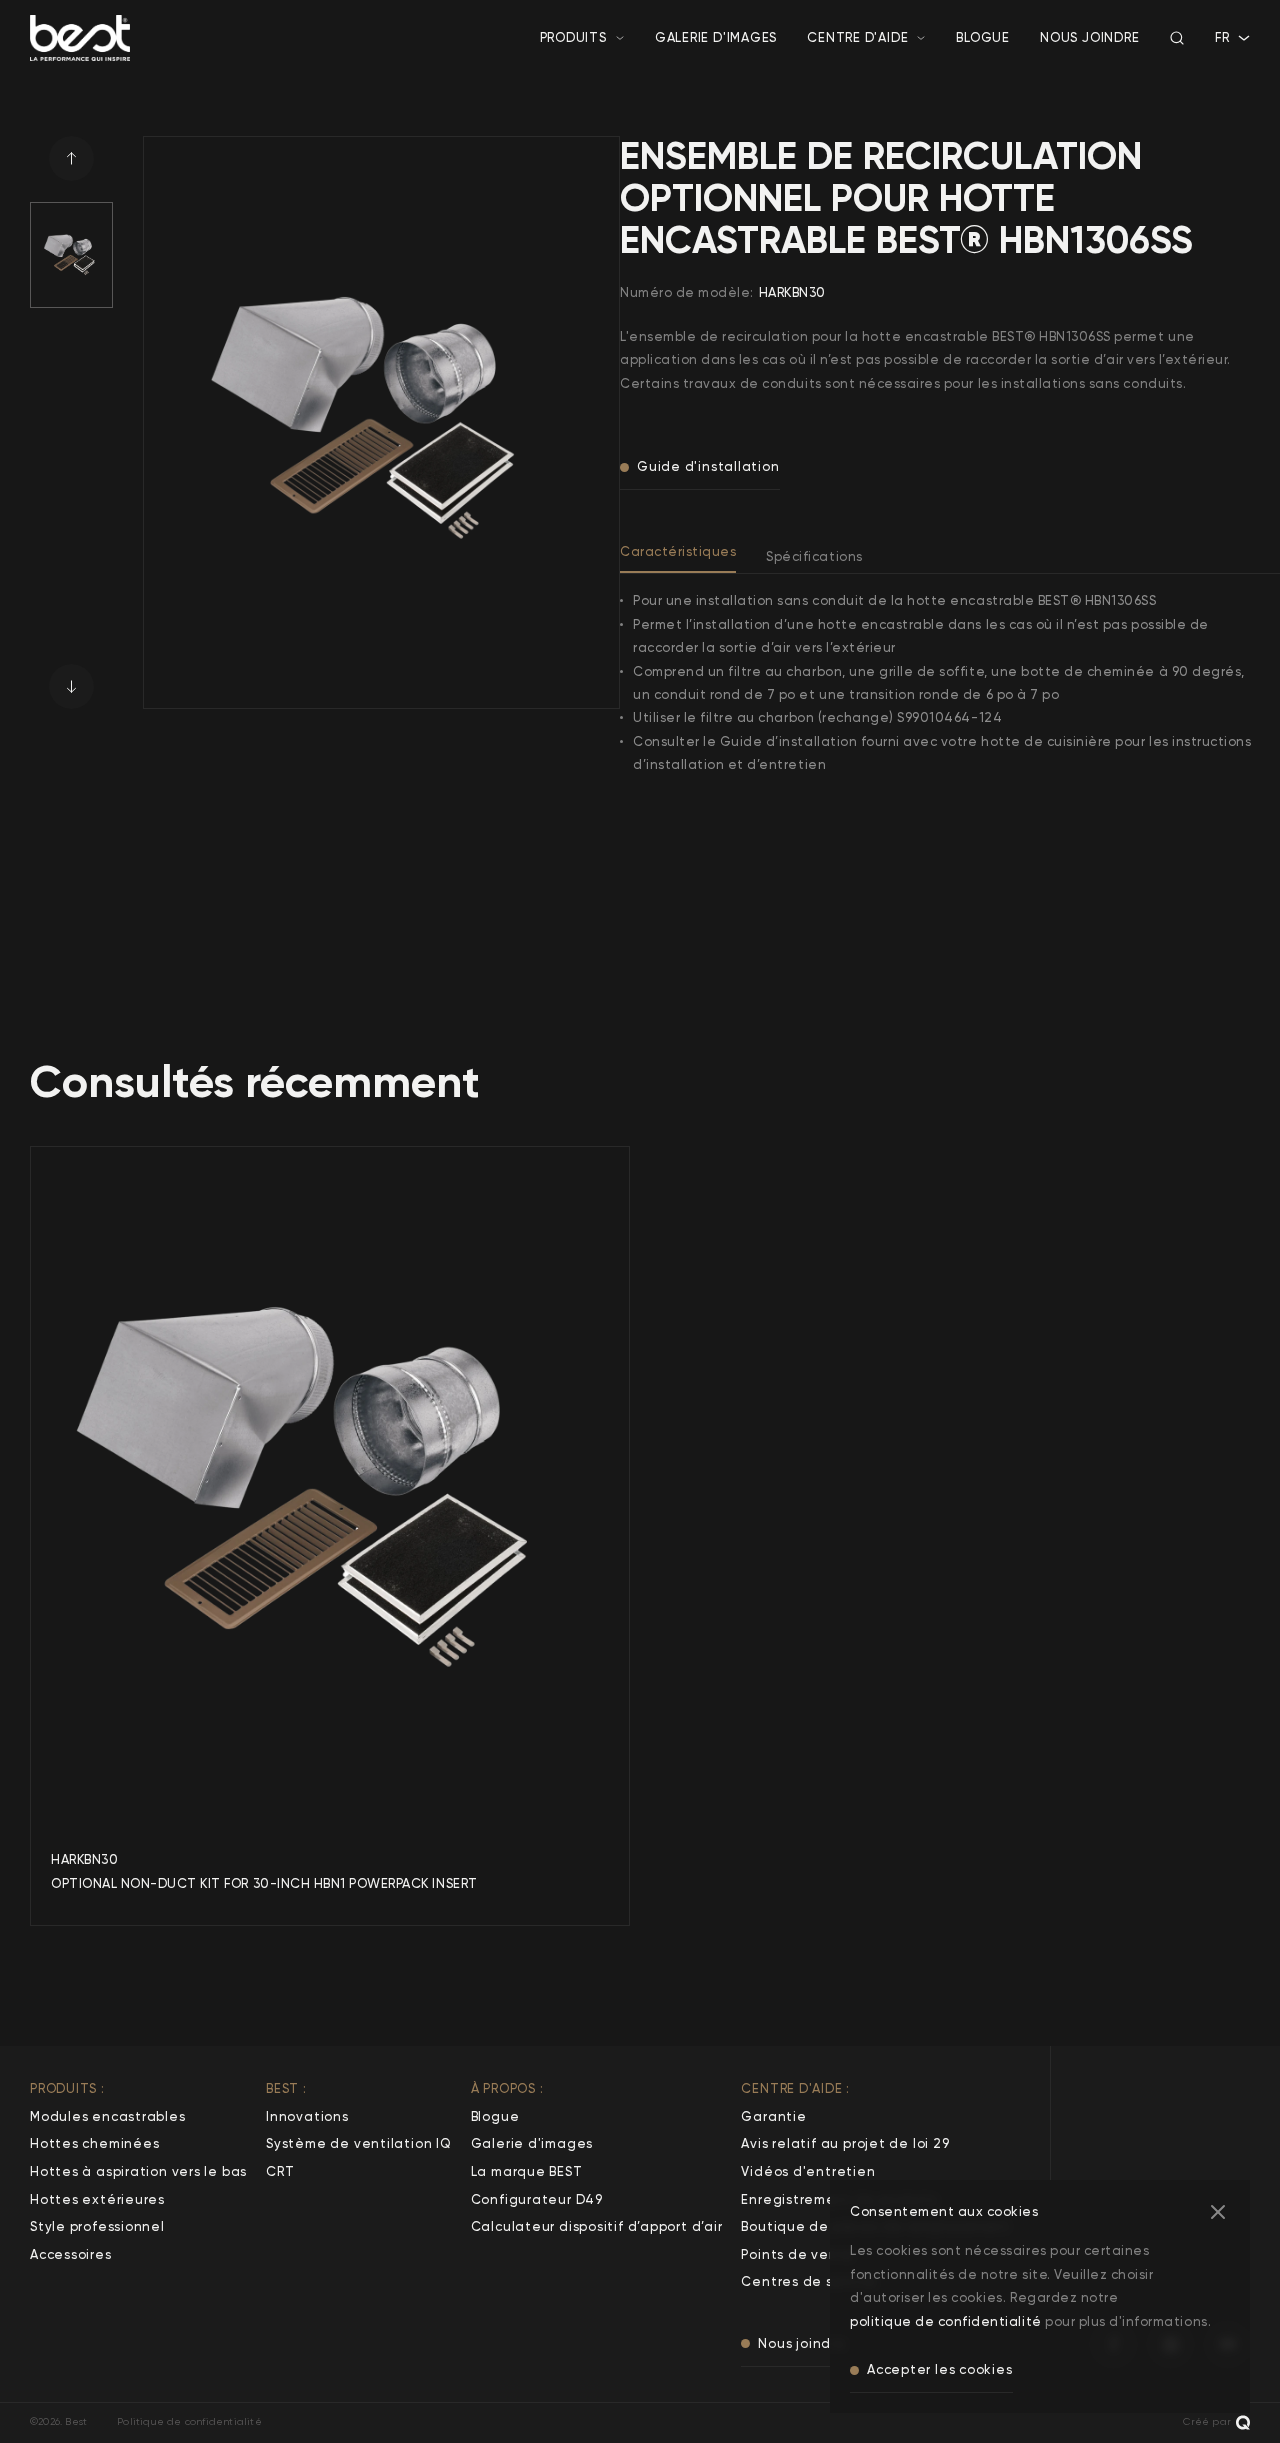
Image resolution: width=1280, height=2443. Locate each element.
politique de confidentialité (946, 2321)
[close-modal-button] (1218, 2212)
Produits (573, 37)
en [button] (1224, 57)
